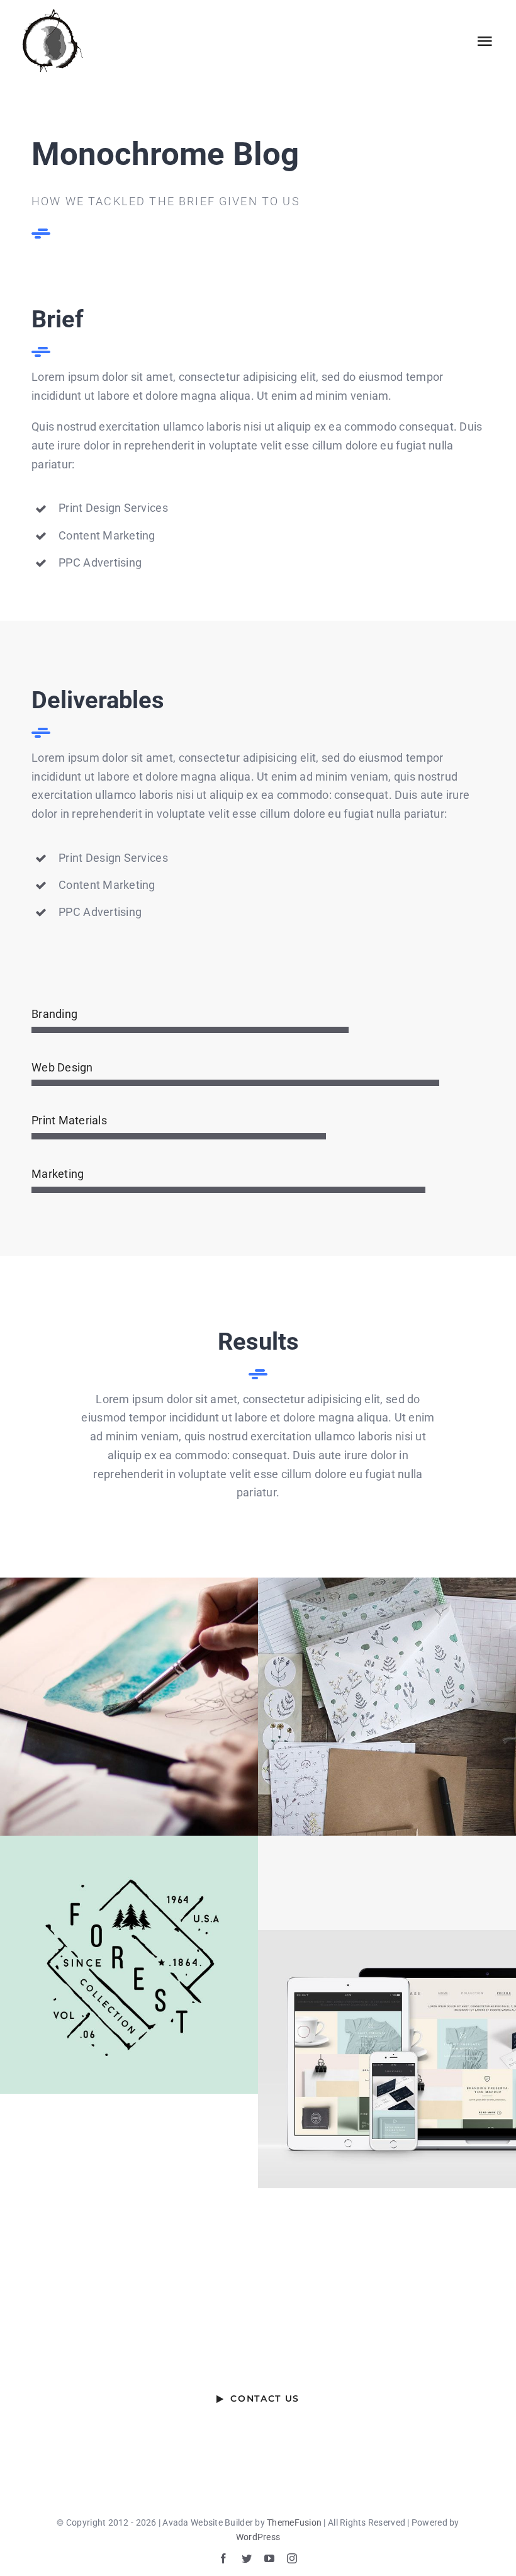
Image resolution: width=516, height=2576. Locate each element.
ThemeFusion (294, 2522)
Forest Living (129, 1964)
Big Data (387, 1883)
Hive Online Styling (387, 2059)
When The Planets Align (129, 1706)
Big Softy (387, 1706)
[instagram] (292, 2558)
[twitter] (247, 2558)
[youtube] (269, 2558)
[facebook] (223, 2558)
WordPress (258, 2537)
